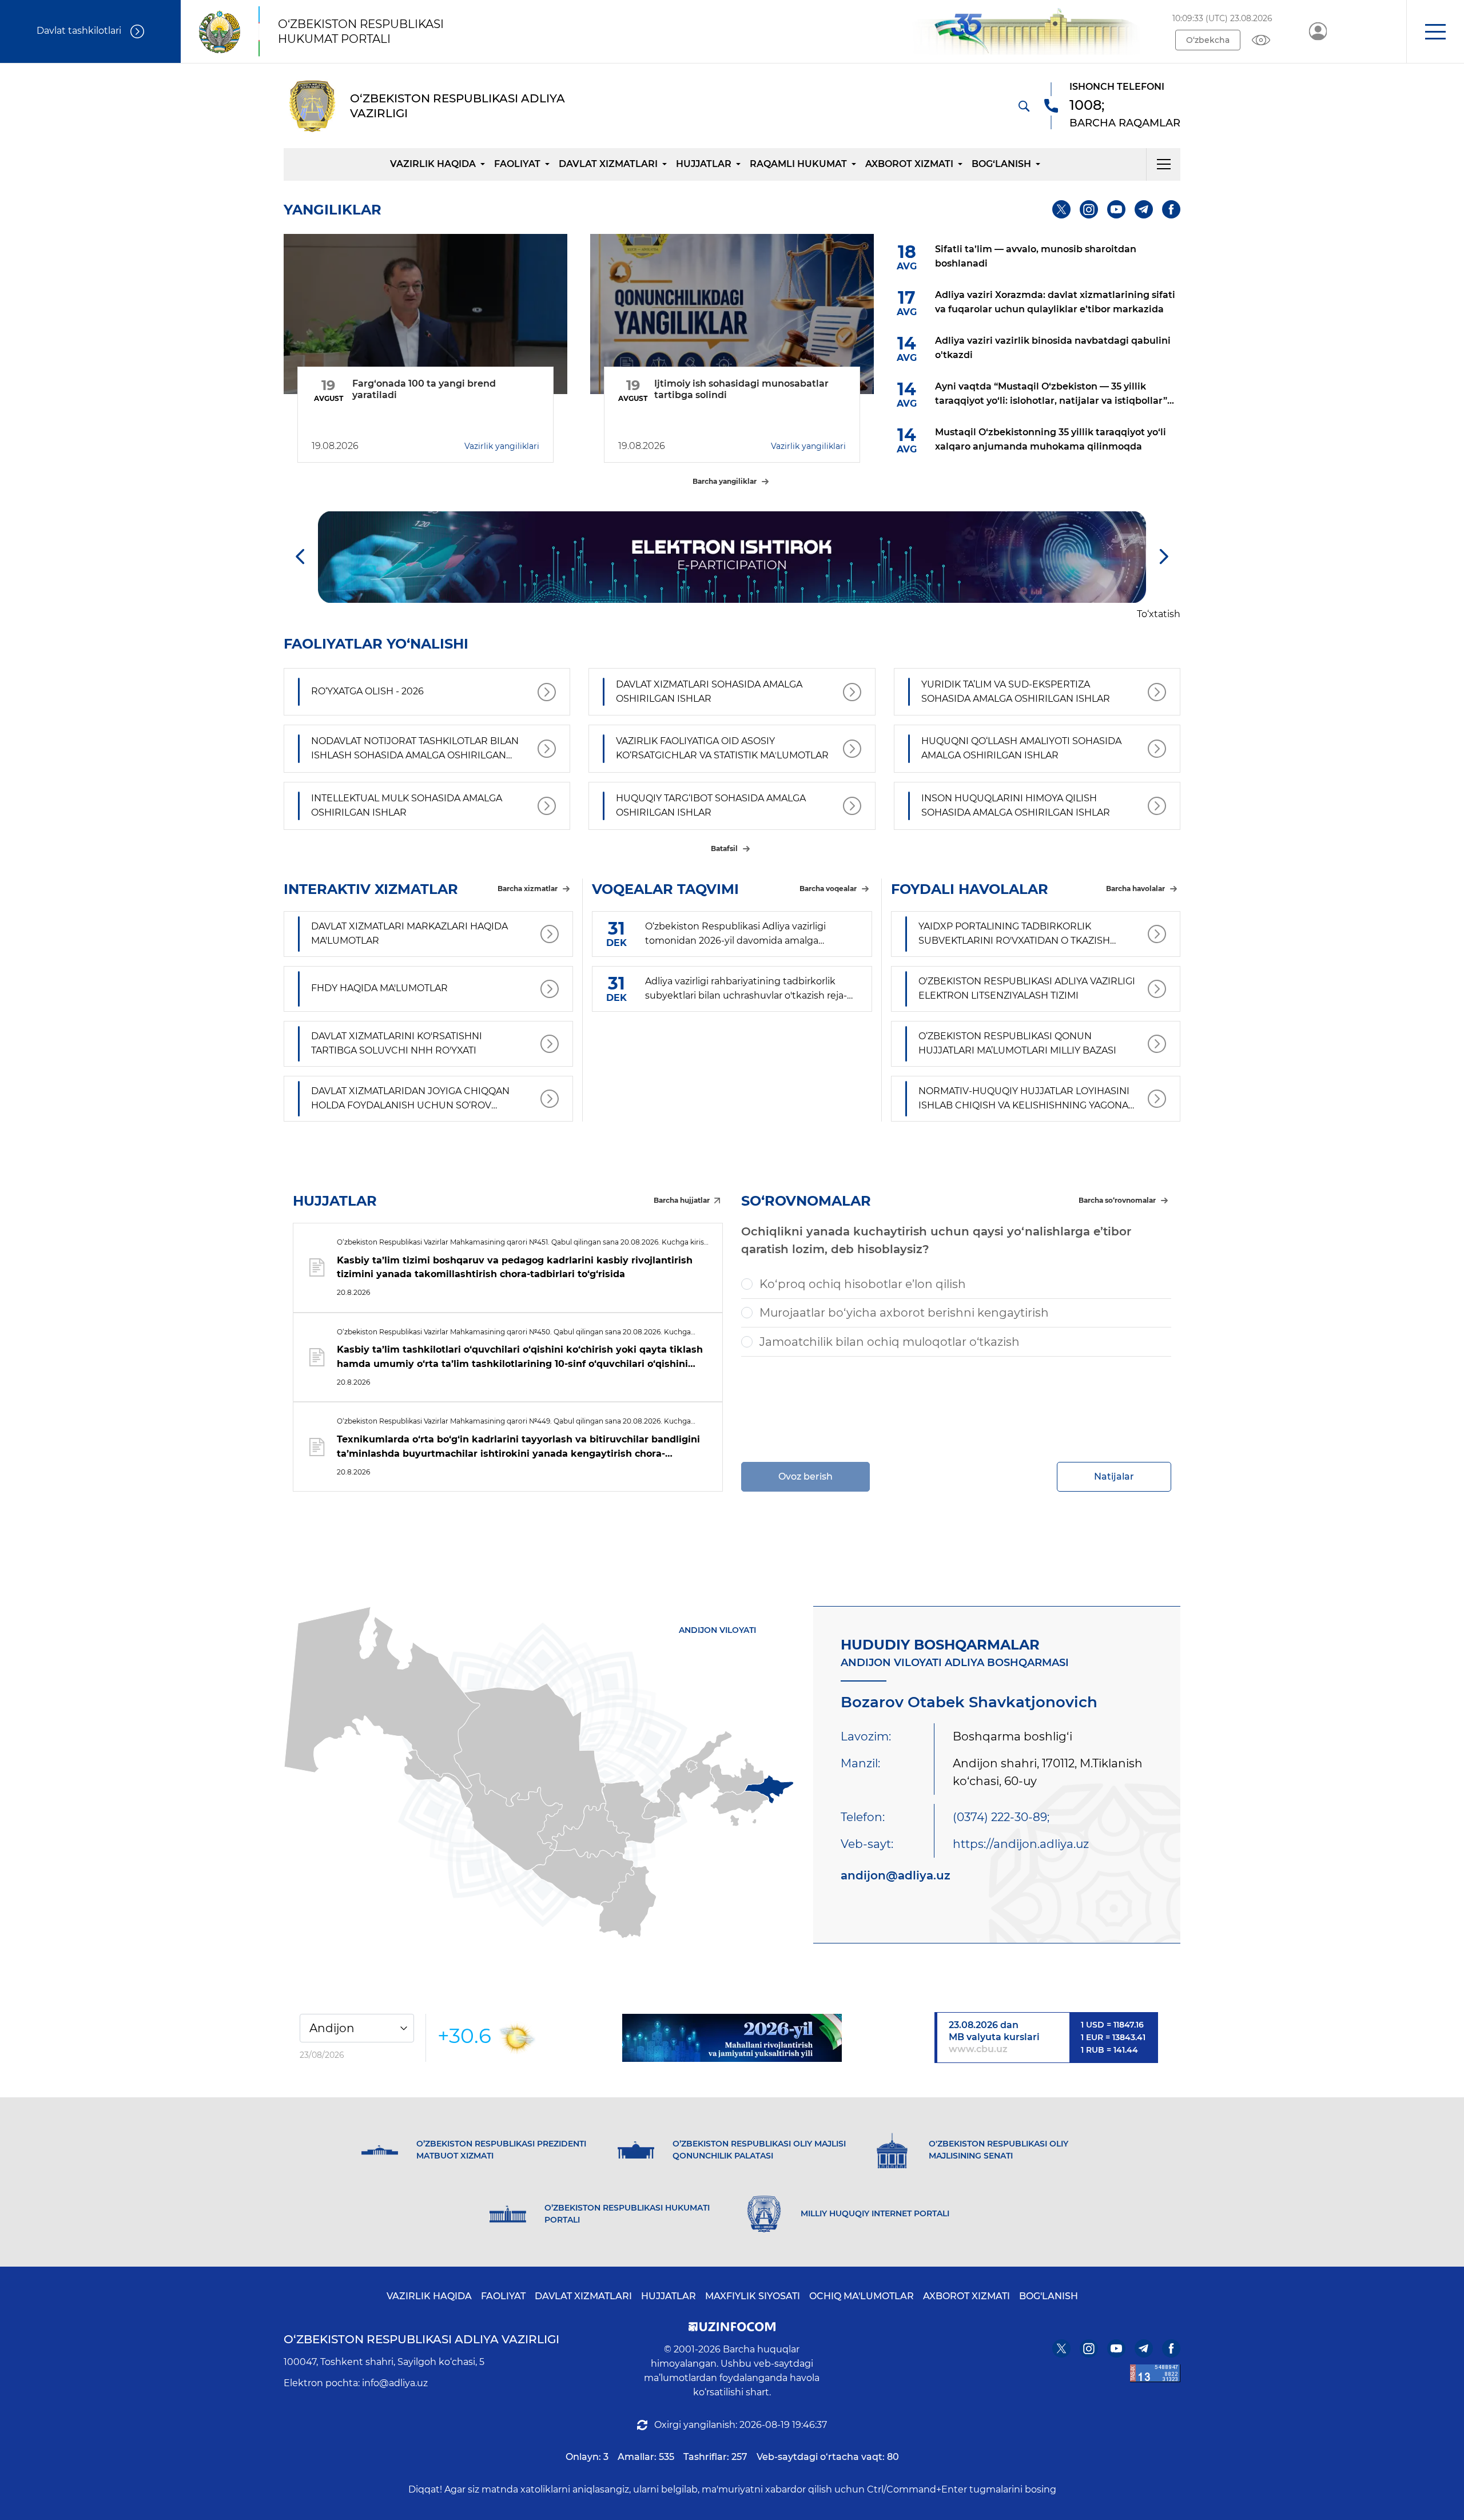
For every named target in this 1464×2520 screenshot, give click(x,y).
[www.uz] (1155, 2373)
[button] (1435, 31)
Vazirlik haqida (433, 164)
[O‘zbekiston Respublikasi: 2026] (732, 2038)
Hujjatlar (704, 164)
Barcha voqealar (828, 889)
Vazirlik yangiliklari (502, 446)
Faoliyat (517, 164)
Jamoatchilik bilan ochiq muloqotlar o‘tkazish (890, 1342)
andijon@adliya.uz (896, 1875)
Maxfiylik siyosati (753, 2296)
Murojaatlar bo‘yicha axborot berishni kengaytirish (904, 1313)
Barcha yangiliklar (725, 481)
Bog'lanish (1049, 2296)
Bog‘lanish (1001, 164)
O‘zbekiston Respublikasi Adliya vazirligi (421, 2339)
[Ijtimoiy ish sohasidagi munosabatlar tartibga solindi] (732, 314)
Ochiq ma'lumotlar (862, 2296)
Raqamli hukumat (798, 164)
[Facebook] (1171, 209)
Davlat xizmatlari (608, 164)
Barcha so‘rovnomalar (1117, 1200)
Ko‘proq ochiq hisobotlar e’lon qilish (863, 1284)
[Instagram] (1089, 209)
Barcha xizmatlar (528, 889)
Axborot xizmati (909, 164)
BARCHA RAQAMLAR (1125, 123)
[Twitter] (1061, 209)
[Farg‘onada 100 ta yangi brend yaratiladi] (425, 314)
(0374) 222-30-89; (1001, 1817)
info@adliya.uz (395, 2383)
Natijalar (1114, 1476)
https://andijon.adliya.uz (1021, 1844)
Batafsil (724, 848)
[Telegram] (1144, 209)
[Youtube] (1116, 209)
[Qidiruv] (1024, 106)
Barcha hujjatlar (682, 1200)
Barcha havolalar (1135, 889)
